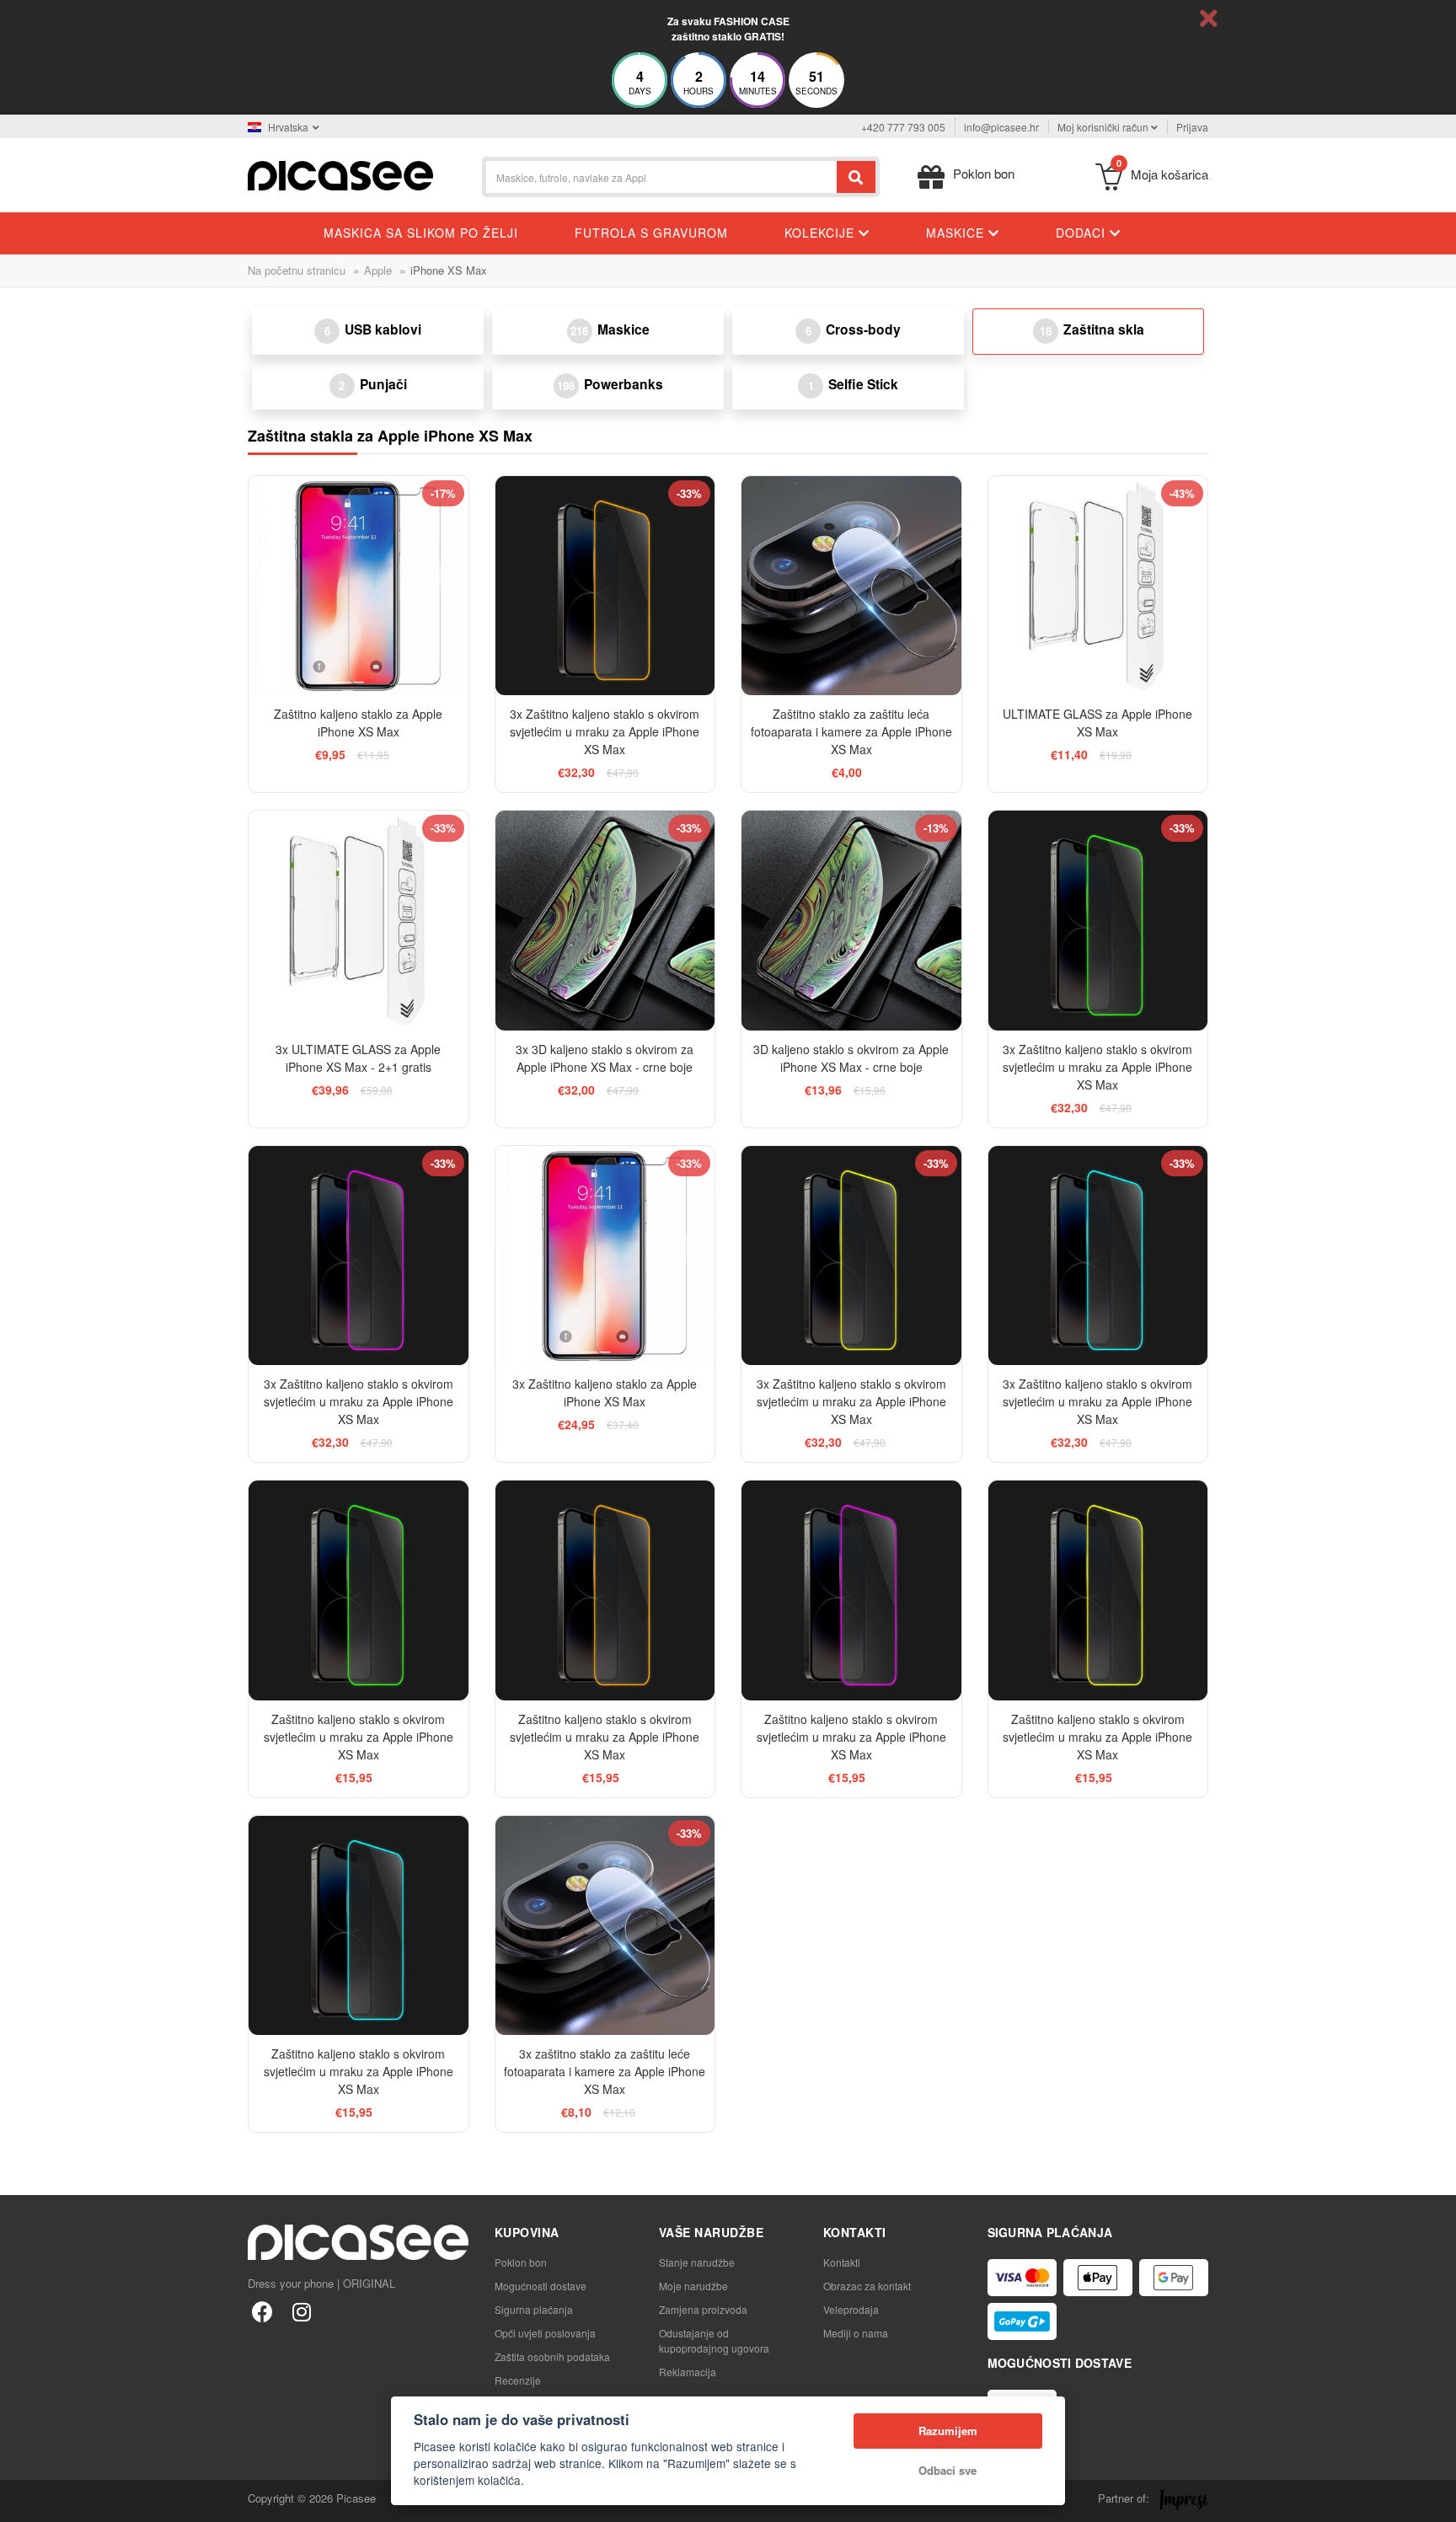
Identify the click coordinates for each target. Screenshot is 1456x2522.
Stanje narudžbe (697, 2262)
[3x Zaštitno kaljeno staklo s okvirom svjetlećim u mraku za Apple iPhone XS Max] (605, 586)
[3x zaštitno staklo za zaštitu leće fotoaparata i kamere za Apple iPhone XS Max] (605, 1926)
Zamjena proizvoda (703, 2309)
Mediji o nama (856, 2333)
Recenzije (518, 2380)
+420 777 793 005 (903, 127)
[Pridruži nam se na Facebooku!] (262, 2311)
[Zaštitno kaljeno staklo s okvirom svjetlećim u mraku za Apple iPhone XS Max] (359, 1590)
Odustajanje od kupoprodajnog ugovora (714, 2340)
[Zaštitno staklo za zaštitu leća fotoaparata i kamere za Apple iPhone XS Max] (851, 586)
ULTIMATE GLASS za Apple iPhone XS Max (1097, 723)
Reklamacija (688, 2372)
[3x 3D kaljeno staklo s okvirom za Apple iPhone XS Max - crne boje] (605, 921)
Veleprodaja (851, 2309)
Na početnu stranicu (297, 270)
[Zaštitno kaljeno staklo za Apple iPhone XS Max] (359, 586)
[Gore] (22, 2500)
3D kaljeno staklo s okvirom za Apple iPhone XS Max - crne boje (851, 1058)
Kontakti (842, 2262)
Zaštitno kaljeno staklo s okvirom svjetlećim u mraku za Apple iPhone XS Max (359, 1737)
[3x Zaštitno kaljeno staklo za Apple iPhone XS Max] (605, 1256)
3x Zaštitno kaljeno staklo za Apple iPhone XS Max (605, 1392)
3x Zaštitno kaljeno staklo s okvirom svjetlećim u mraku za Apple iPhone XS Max (605, 731)
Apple (378, 270)
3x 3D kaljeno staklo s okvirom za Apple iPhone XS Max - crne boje (605, 1058)
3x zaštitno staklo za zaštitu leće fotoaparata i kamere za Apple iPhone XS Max (605, 2071)
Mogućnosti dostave (541, 2286)
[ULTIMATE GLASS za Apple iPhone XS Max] (1098, 586)
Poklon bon (521, 2262)
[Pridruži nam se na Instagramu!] (301, 2311)
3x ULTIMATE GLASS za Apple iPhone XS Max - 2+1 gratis (358, 1058)
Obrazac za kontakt (867, 2286)
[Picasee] (340, 174)
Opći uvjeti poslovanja (545, 2333)
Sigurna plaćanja (534, 2309)
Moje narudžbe (693, 2286)
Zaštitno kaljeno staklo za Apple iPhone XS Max (358, 723)
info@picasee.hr (1001, 127)
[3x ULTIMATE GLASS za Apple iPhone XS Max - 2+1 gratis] (359, 921)
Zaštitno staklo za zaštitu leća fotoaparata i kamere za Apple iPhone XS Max (851, 731)
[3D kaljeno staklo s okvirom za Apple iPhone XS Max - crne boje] (851, 921)
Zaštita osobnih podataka (552, 2356)
